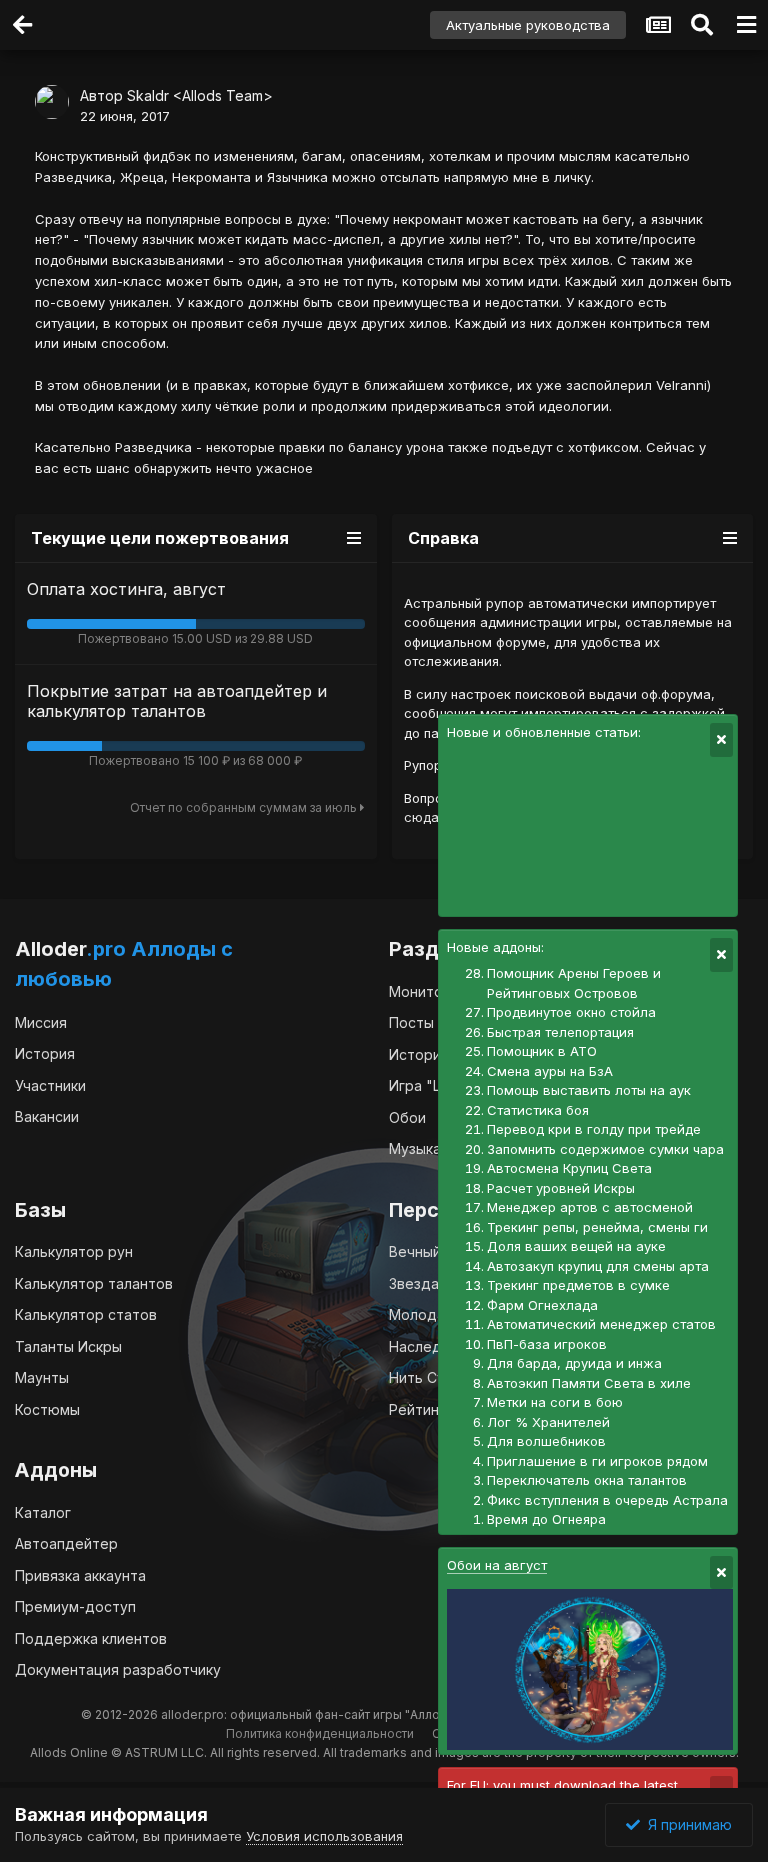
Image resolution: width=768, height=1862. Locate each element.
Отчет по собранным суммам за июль (245, 807)
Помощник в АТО (542, 1051)
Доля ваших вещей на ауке (576, 1246)
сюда (421, 817)
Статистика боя (538, 1110)
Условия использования (324, 1836)
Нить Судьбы (435, 1377)
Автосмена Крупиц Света (569, 1168)
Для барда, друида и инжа (574, 1363)
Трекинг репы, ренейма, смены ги (597, 1227)
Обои (407, 1117)
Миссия (41, 1022)
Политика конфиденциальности (320, 1733)
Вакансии (47, 1116)
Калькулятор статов (86, 1314)
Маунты (42, 1377)
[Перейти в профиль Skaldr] (52, 102)
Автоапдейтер (66, 1543)
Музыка (415, 1148)
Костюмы (47, 1409)
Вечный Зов (429, 1251)
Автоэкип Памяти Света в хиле (589, 1383)
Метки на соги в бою (555, 1402)
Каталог (43, 1512)
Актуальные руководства (528, 25)
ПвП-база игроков (547, 1344)
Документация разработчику (118, 1669)
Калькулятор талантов (94, 1283)
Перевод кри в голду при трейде (594, 1129)
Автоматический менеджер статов (601, 1324)
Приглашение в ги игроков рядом (597, 1461)
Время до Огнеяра (546, 1519)
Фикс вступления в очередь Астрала (607, 1500)
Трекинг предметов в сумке (578, 1285)
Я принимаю (686, 1824)
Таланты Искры (68, 1346)
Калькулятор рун (74, 1251)
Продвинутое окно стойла (571, 1012)
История (45, 1053)
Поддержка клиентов (91, 1638)
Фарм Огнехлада (542, 1305)
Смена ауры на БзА (550, 1071)
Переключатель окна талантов (587, 1480)
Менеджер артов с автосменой (590, 1207)
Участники (50, 1085)
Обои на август (497, 1565)
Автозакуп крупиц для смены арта (598, 1266)
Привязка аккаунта (80, 1575)
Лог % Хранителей (548, 1422)
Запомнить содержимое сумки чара (605, 1149)
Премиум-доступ (75, 1606)
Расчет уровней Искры (561, 1188)
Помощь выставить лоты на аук (589, 1090)
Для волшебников (546, 1441)
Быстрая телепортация (560, 1032)
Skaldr (148, 95)
